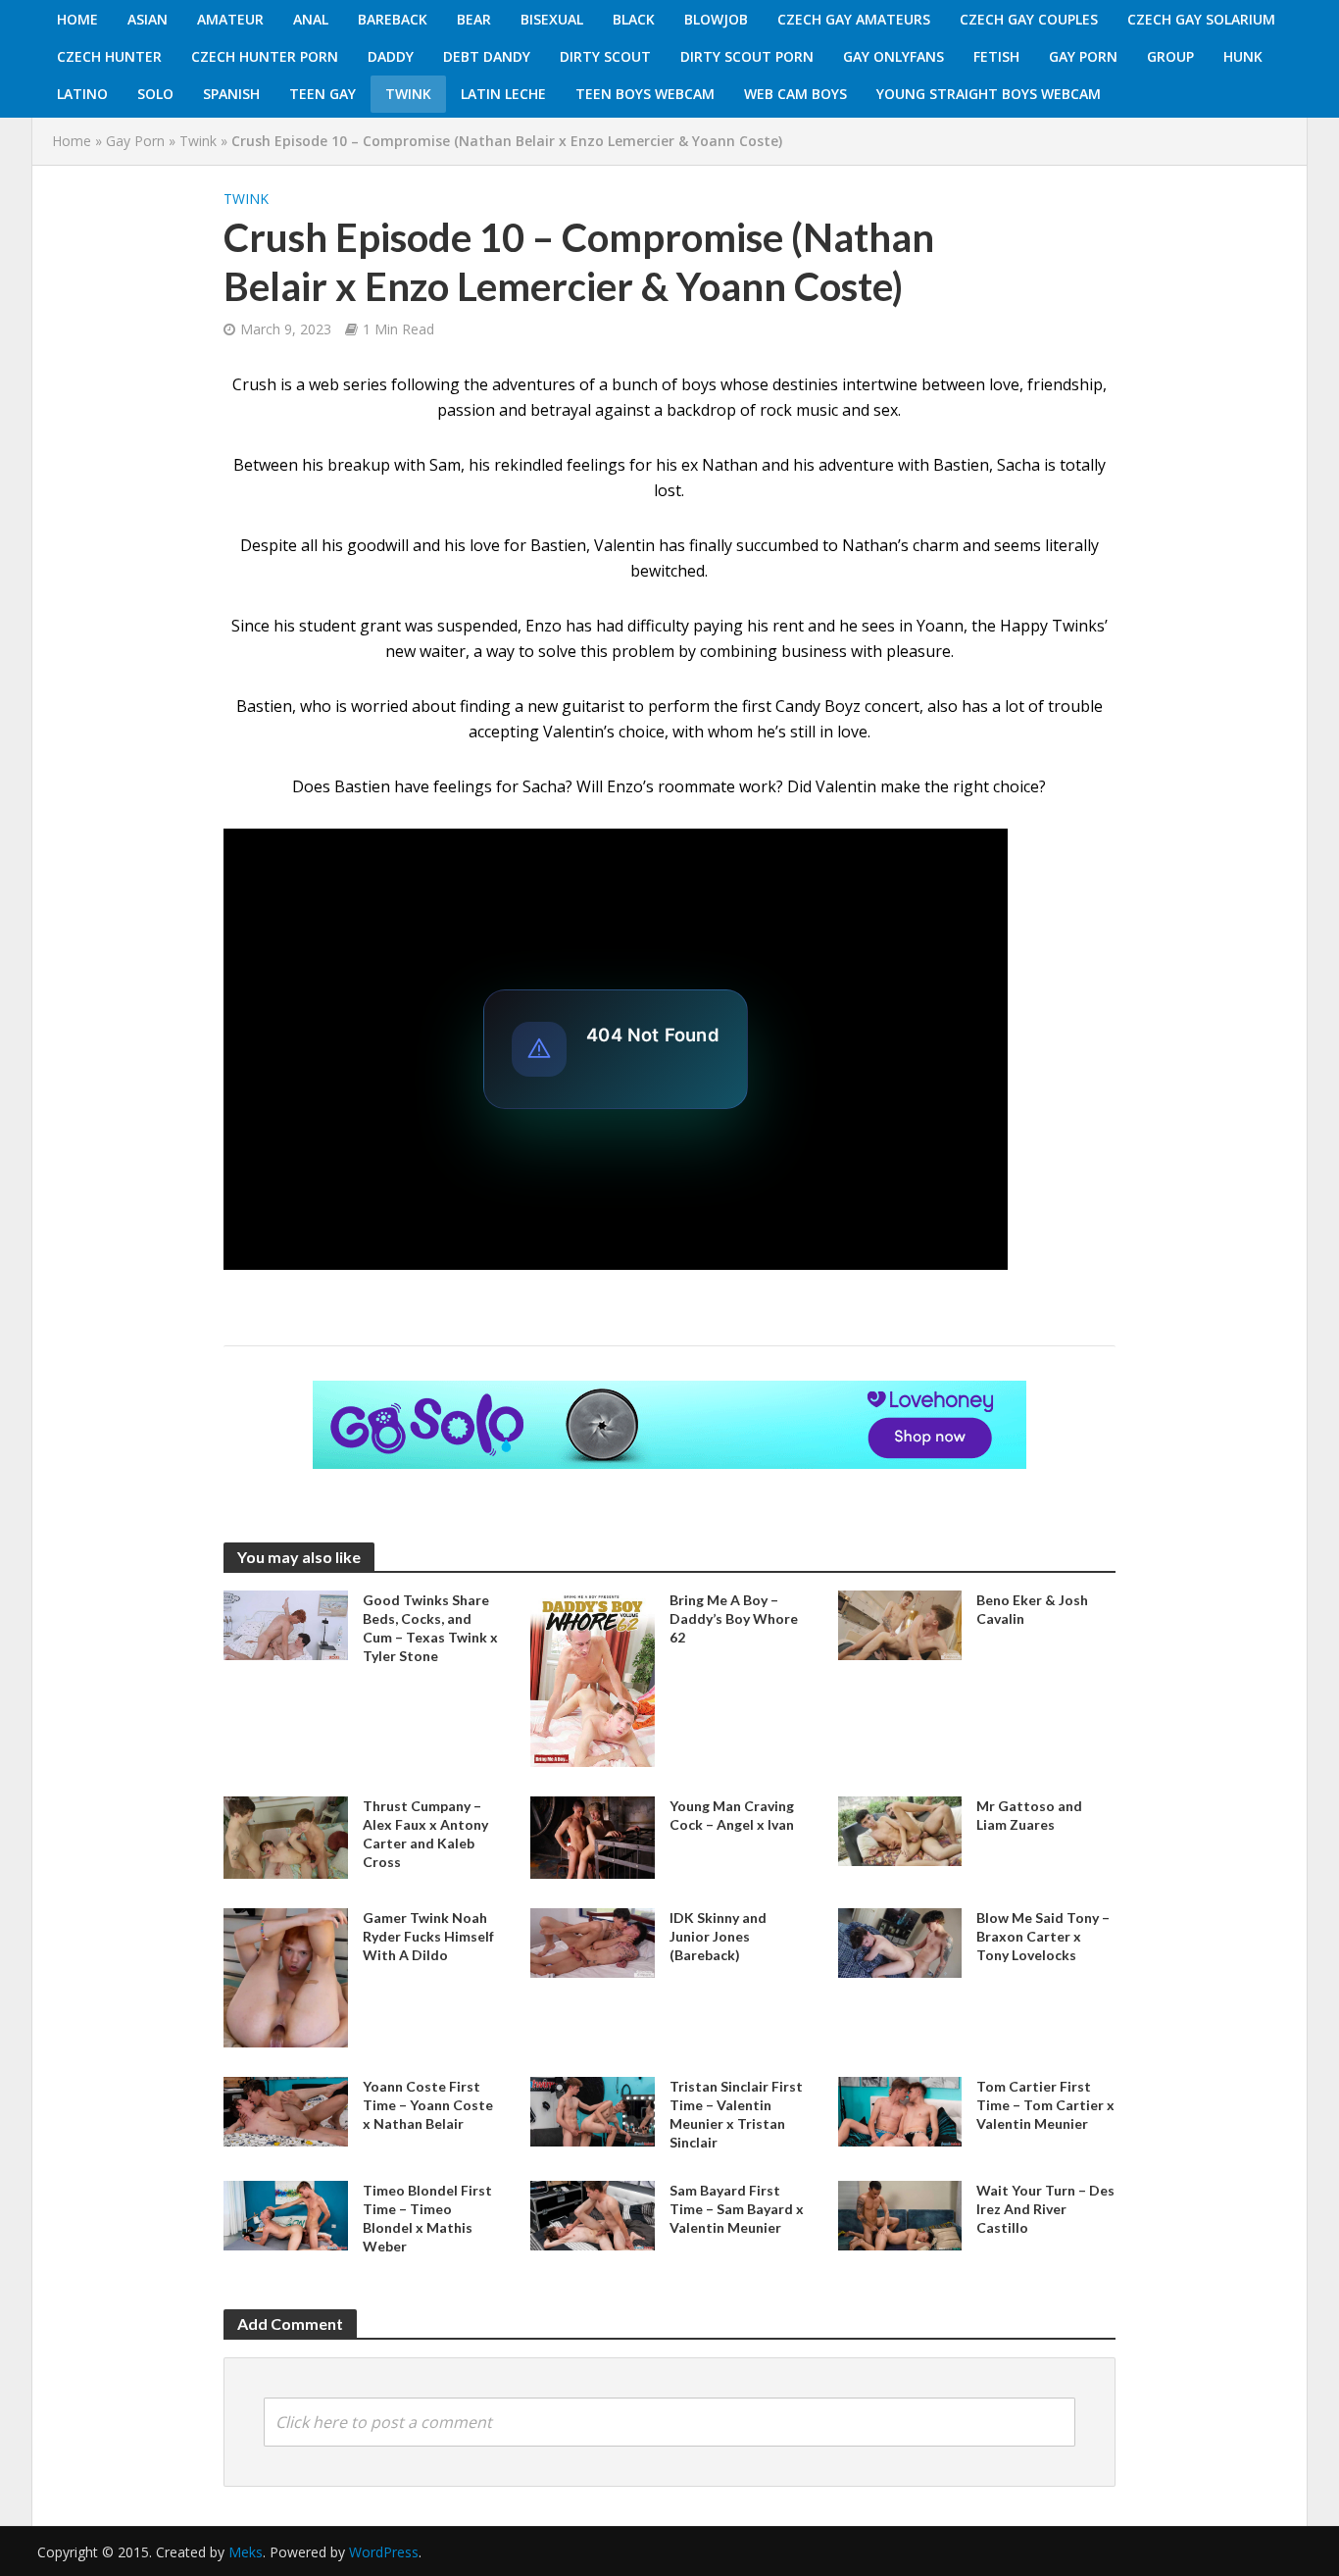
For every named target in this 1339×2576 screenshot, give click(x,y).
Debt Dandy (487, 56)
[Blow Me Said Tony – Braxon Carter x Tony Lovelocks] (900, 1942)
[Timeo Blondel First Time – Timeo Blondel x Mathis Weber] (286, 2214)
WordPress (384, 2552)
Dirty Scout (605, 56)
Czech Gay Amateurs (854, 19)
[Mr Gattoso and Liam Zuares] (900, 1829)
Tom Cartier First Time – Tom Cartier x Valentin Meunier (1045, 2105)
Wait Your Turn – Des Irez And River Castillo (1045, 2209)
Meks (246, 2552)
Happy (1024, 626)
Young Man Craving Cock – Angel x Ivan (732, 1815)
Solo (155, 94)
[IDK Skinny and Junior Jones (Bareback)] (593, 1942)
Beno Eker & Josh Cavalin (1032, 1609)
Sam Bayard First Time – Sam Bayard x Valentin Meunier (737, 2209)
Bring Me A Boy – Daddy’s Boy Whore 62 (734, 1618)
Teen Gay (322, 94)
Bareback (393, 19)
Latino (82, 94)
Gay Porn (1083, 56)
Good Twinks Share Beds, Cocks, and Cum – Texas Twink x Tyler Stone (430, 1628)
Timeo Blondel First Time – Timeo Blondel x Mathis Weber (427, 2218)
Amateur (230, 19)
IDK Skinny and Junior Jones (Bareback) (718, 1936)
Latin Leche (503, 94)
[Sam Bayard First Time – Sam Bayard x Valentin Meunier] (593, 2214)
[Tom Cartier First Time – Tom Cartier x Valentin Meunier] (900, 2110)
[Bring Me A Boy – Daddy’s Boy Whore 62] (593, 1677)
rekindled (528, 465)
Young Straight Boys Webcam (989, 94)
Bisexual (552, 19)
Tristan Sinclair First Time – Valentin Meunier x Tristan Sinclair (736, 2114)
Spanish (231, 94)
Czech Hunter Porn (265, 56)
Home (77, 19)
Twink (408, 94)
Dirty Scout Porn (747, 56)
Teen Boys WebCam (645, 94)
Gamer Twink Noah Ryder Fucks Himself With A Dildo (428, 1936)
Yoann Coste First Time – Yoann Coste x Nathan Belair (428, 2105)
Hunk (1243, 56)
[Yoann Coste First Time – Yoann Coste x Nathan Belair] (286, 2110)
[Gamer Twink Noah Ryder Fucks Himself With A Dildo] (286, 1976)
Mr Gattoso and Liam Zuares (1029, 1815)
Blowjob (716, 19)
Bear (474, 19)
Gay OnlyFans (893, 56)
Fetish (996, 56)
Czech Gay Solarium (1201, 19)
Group (1170, 56)
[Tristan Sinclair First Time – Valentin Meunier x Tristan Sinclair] (593, 2110)
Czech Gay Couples (1029, 19)
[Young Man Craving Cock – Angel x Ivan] (593, 1836)
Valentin (846, 786)
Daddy (391, 56)
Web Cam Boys (795, 94)
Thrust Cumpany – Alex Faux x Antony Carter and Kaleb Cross (425, 1834)
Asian (148, 19)
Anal (311, 19)
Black (634, 19)
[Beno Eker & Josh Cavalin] (900, 1624)
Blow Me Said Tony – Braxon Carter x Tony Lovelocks (1043, 1936)
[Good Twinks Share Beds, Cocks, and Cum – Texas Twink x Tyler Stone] (286, 1624)
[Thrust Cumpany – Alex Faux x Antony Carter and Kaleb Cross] (286, 1836)
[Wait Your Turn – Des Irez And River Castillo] (900, 2214)
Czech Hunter (109, 56)
